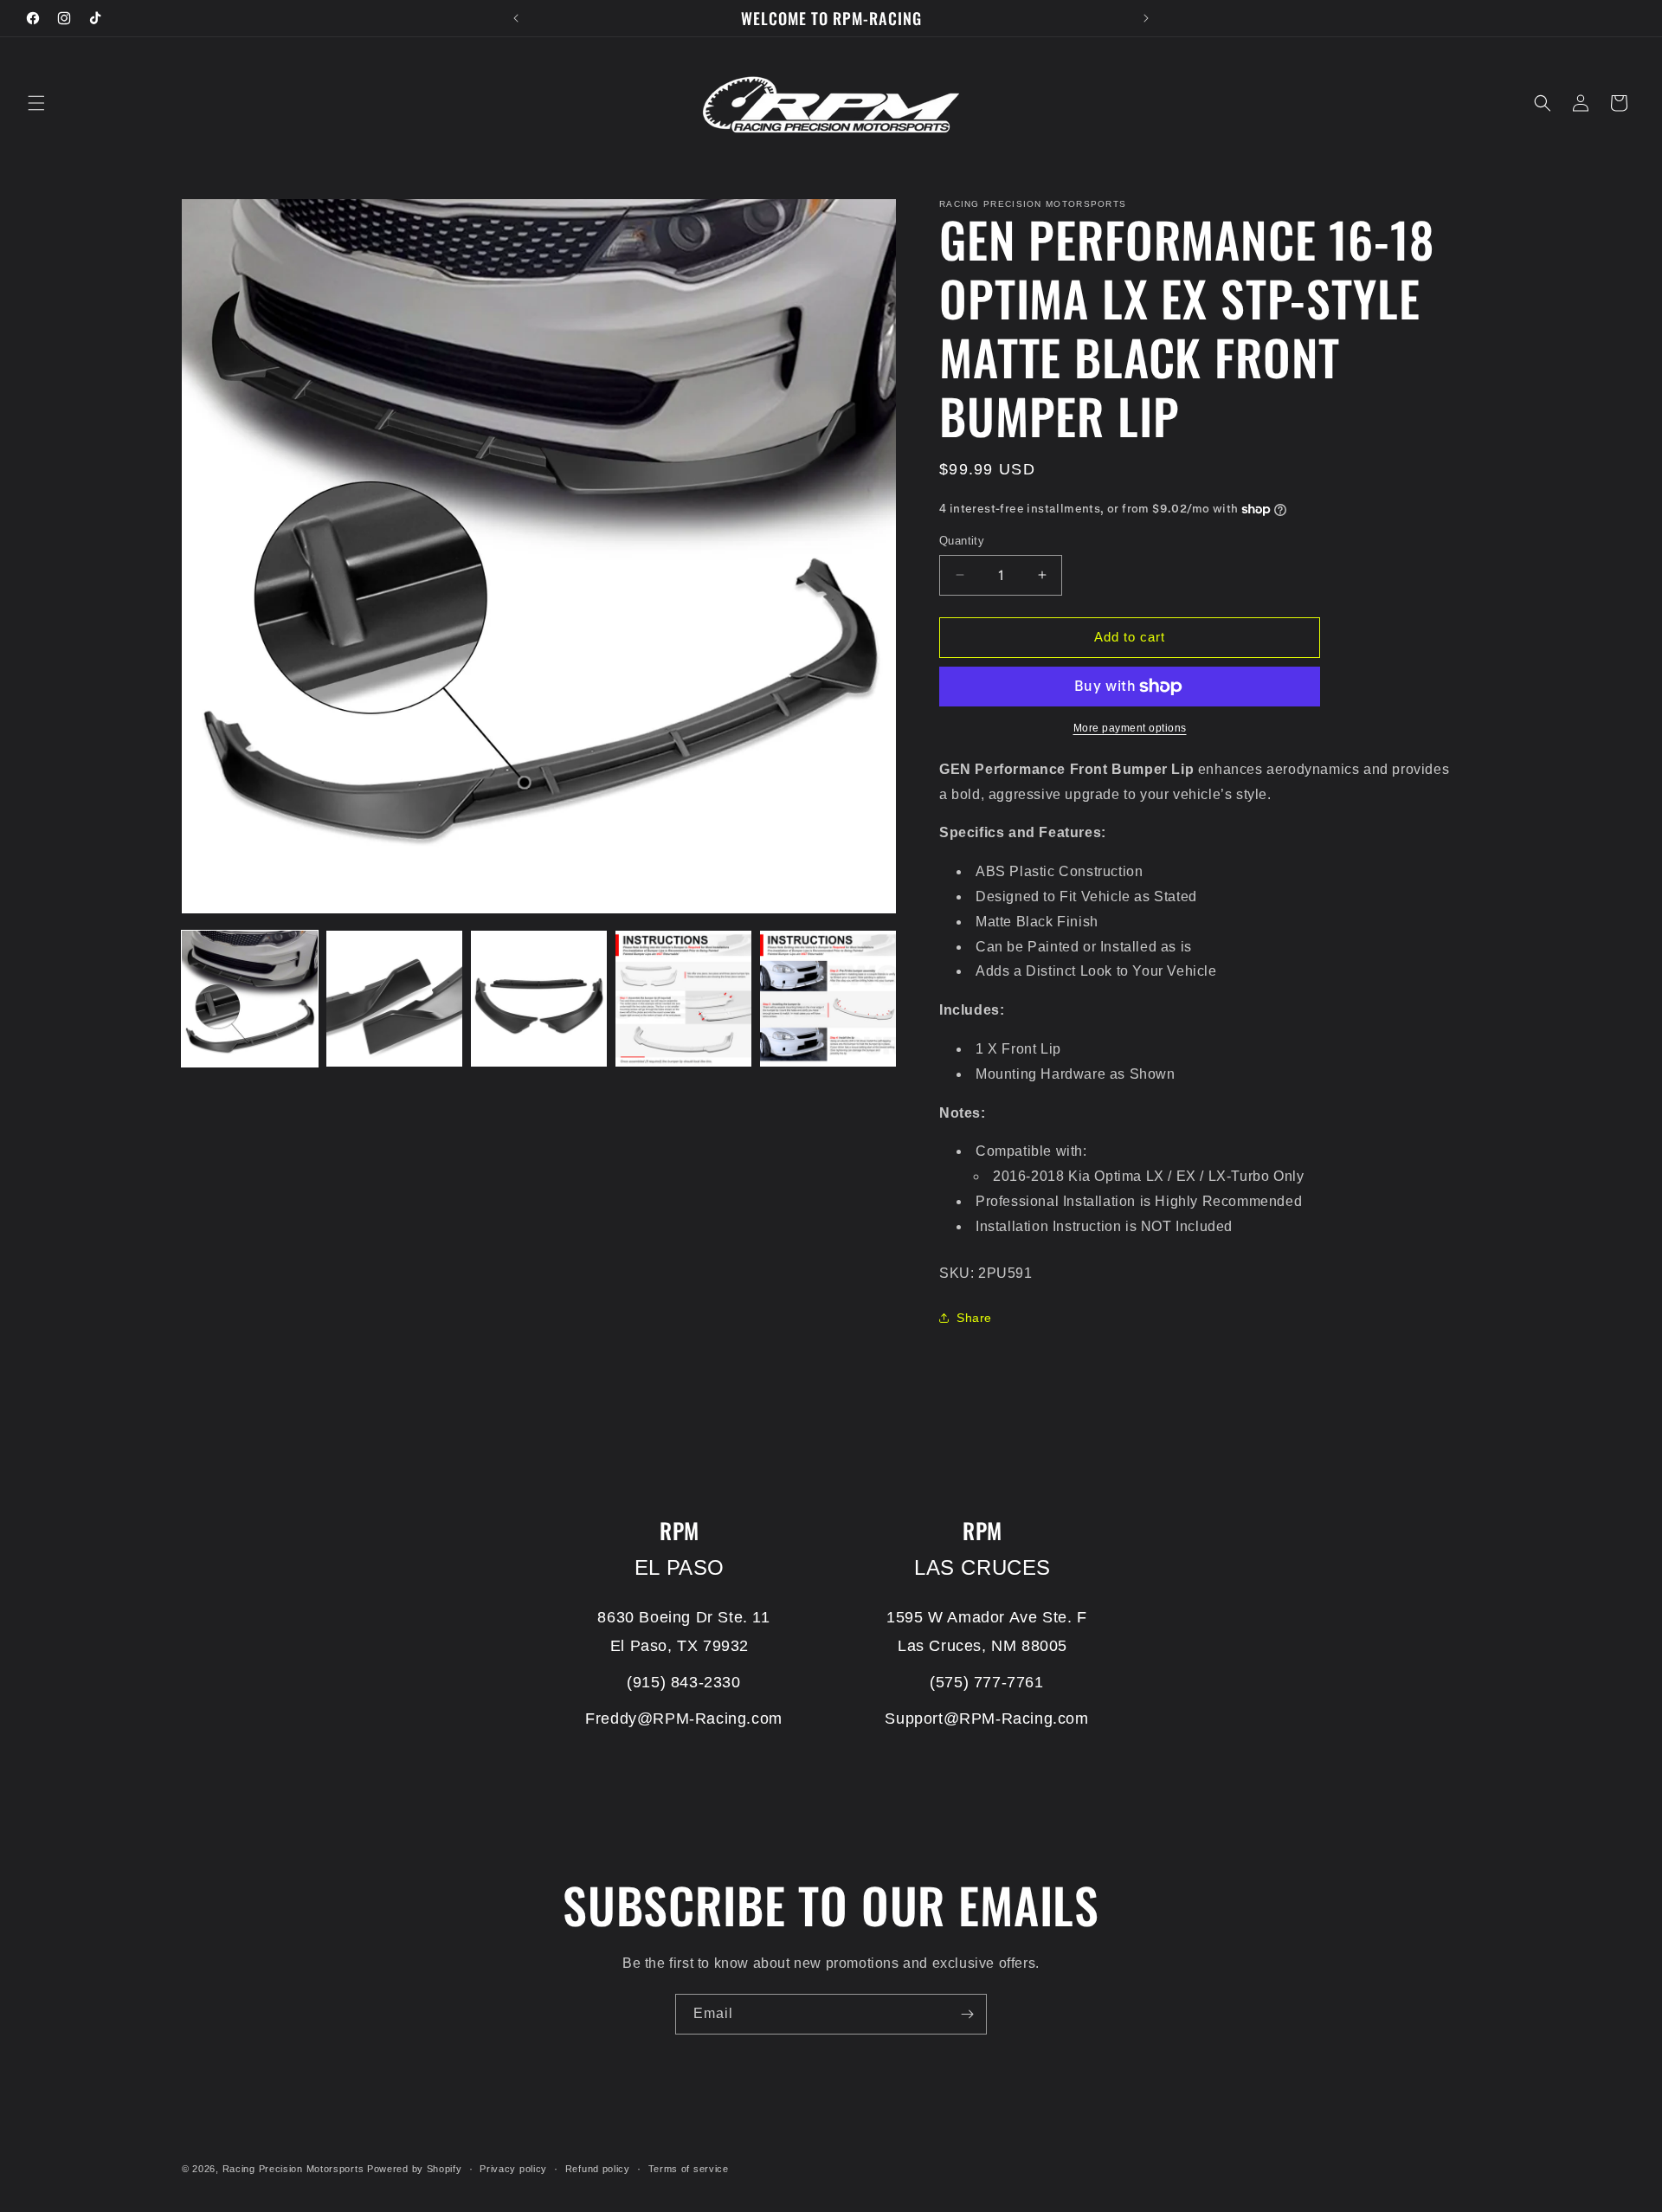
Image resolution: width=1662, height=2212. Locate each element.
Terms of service (689, 2168)
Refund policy (598, 2168)
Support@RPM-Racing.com (986, 1719)
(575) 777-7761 (986, 1682)
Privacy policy (513, 2168)
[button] (36, 103)
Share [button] (974, 1318)
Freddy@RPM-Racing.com (684, 1719)
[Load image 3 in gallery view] (539, 999)
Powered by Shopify (415, 2169)
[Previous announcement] (516, 18)
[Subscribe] (967, 2014)
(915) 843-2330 (683, 1682)
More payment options (1130, 728)
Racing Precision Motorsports (293, 2169)
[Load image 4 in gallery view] (683, 999)
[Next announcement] (1146, 18)
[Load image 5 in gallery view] (828, 999)
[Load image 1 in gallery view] (250, 999)
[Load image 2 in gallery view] (394, 999)
